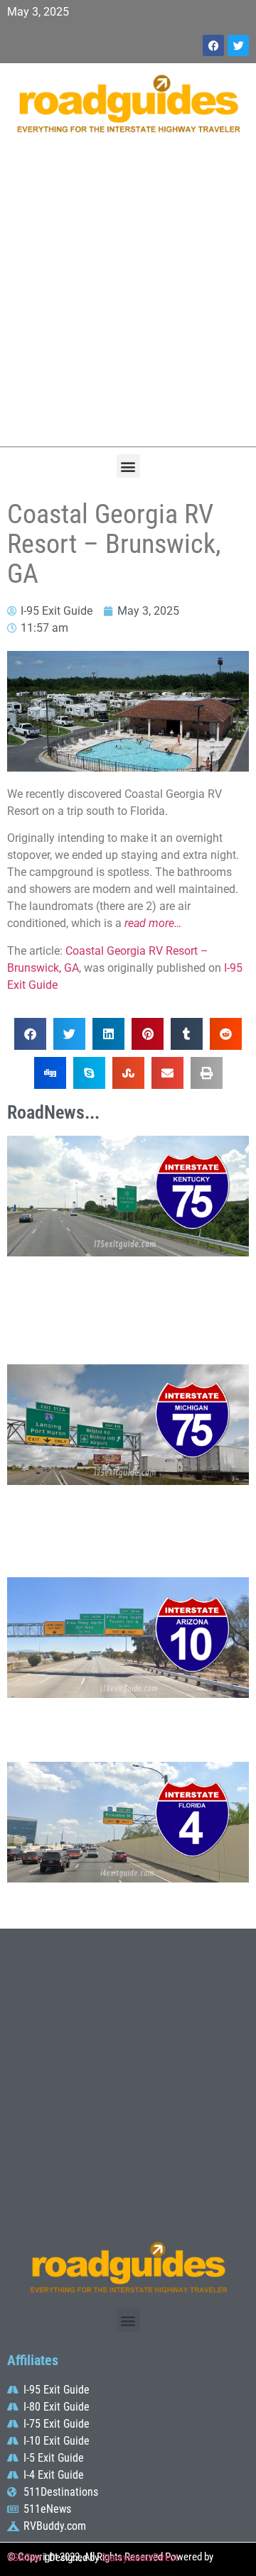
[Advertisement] (128, 297)
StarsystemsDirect (139, 2558)
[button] (128, 466)
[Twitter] (238, 45)
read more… (153, 923)
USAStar (25, 2558)
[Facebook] (213, 45)
